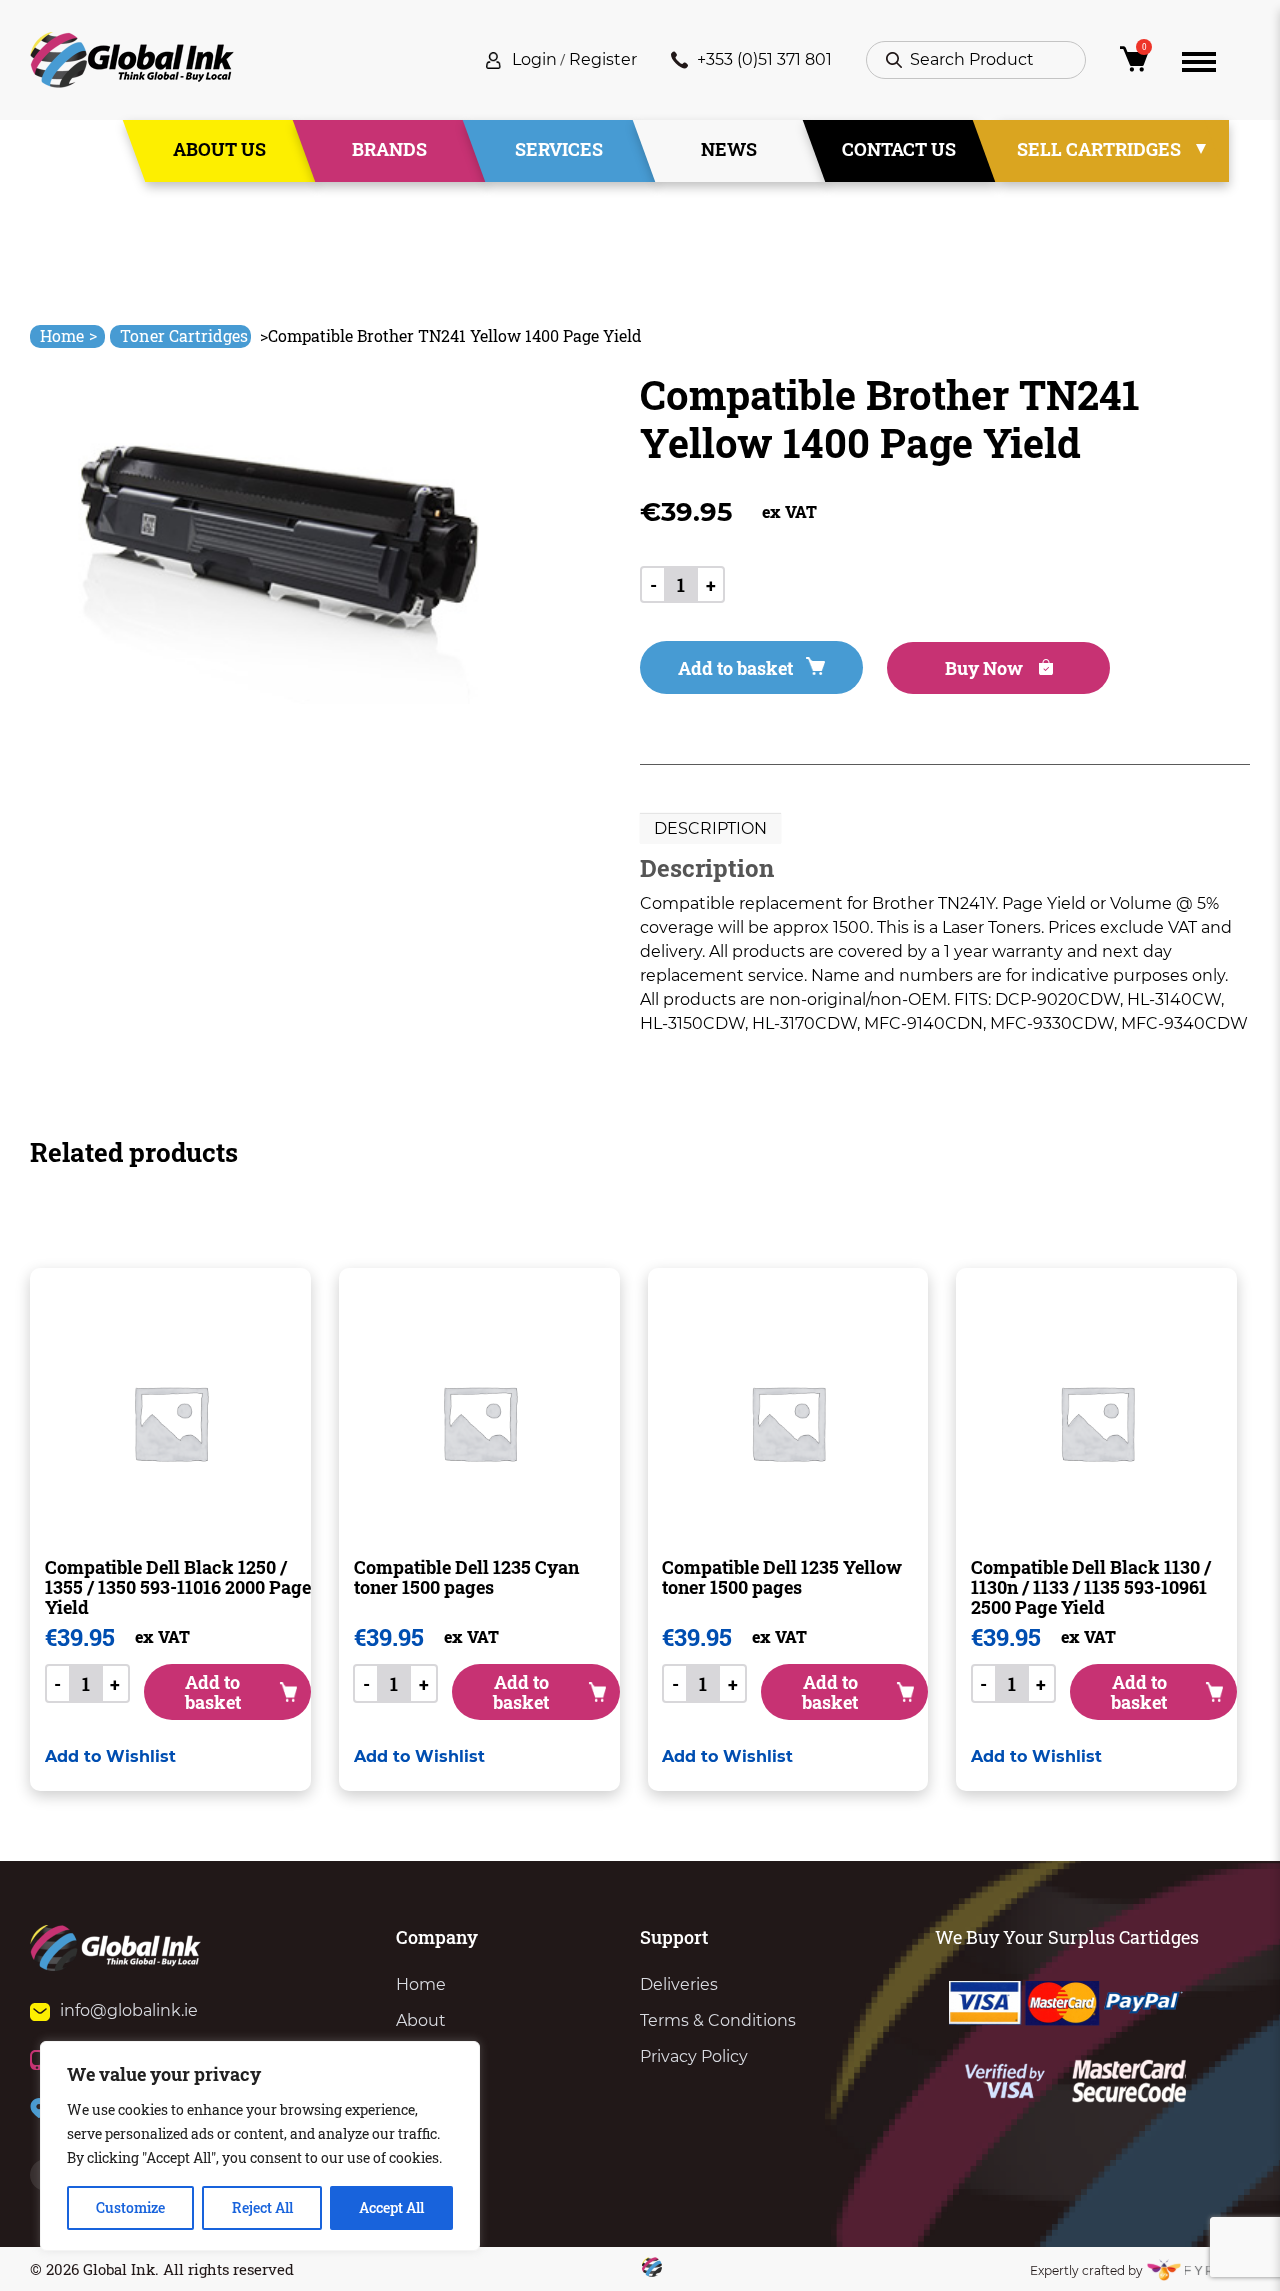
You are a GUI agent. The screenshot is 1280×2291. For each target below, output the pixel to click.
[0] (1134, 64)
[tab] (710, 829)
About (421, 2020)
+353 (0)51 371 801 (764, 59)
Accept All (391, 2207)
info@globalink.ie (129, 2010)
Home (68, 335)
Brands (389, 149)
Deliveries (679, 1984)
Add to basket (735, 668)
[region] (260, 2146)
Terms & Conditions (718, 2020)
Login (534, 59)
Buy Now (986, 668)
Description (710, 828)
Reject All (262, 2207)
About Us (219, 149)
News (729, 149)
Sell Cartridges (1099, 149)
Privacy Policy (694, 2056)
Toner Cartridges (184, 335)
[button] (110, 1756)
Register (603, 59)
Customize (130, 2207)
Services (559, 149)
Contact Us (899, 149)
